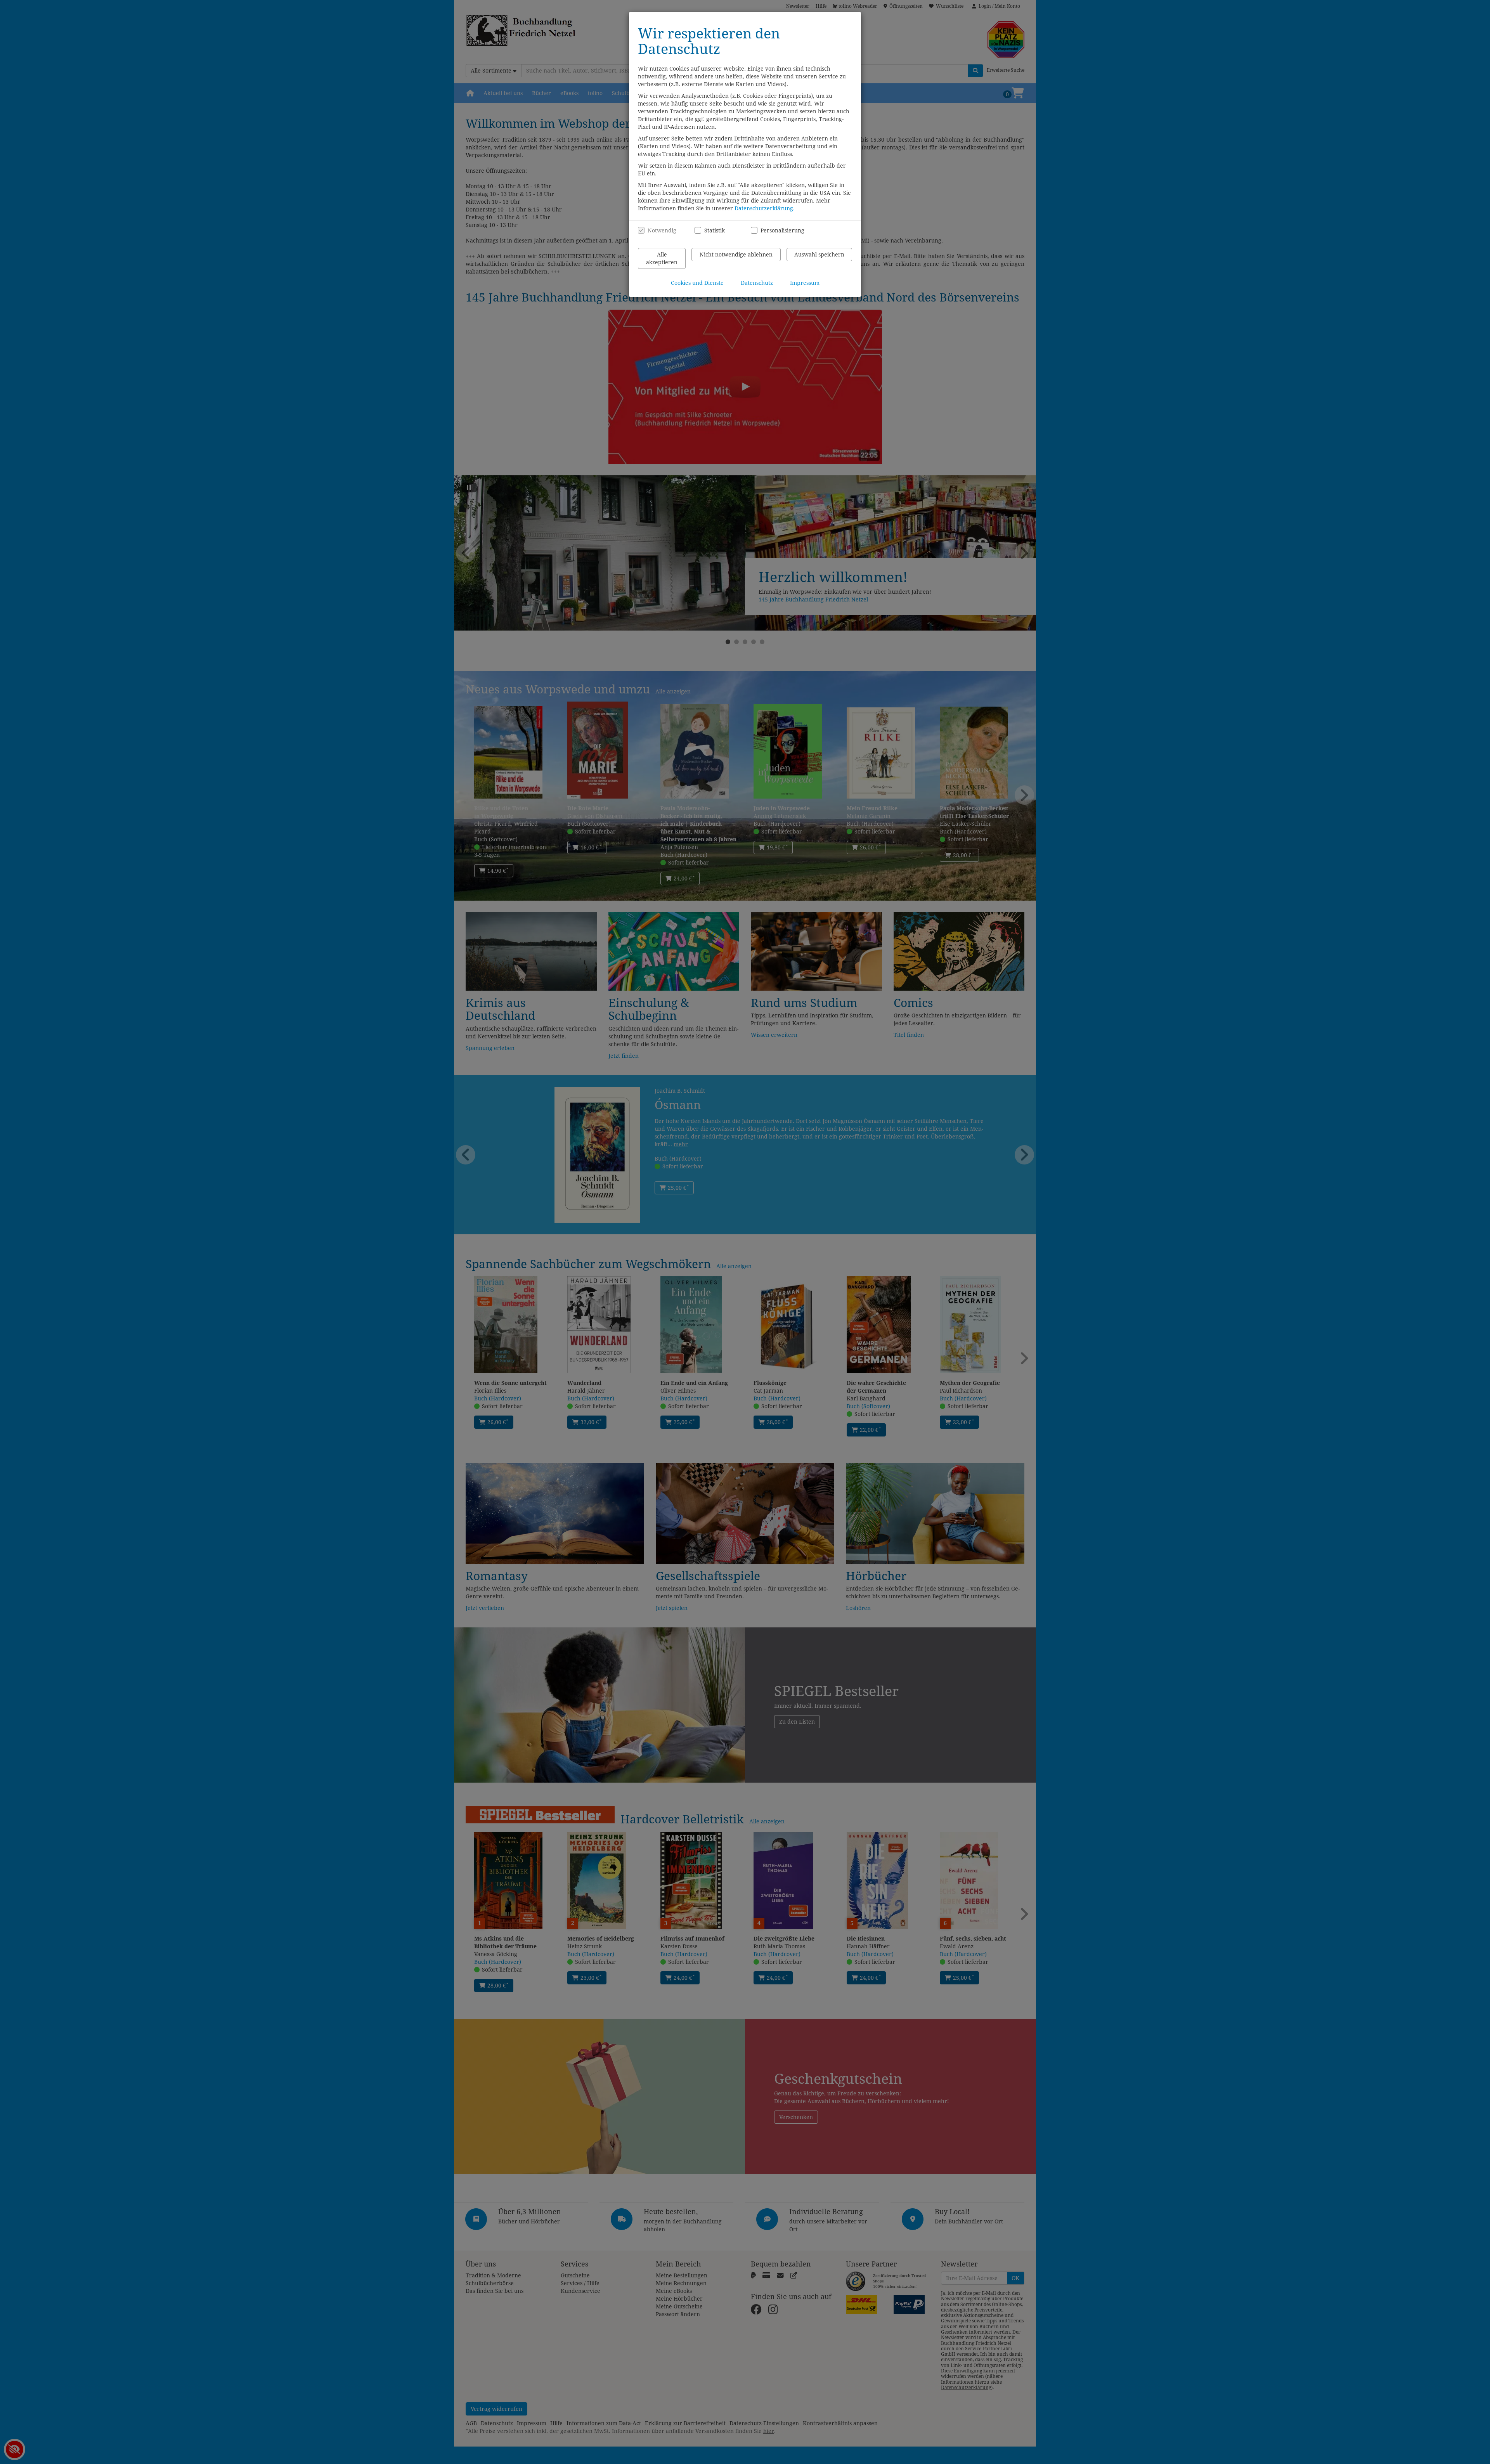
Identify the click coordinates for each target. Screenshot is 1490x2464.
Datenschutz (757, 283)
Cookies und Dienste (697, 283)
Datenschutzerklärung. (765, 208)
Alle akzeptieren (662, 258)
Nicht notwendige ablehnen (736, 255)
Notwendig (662, 230)
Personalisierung (778, 230)
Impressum (805, 283)
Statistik (715, 230)
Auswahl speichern (819, 255)
